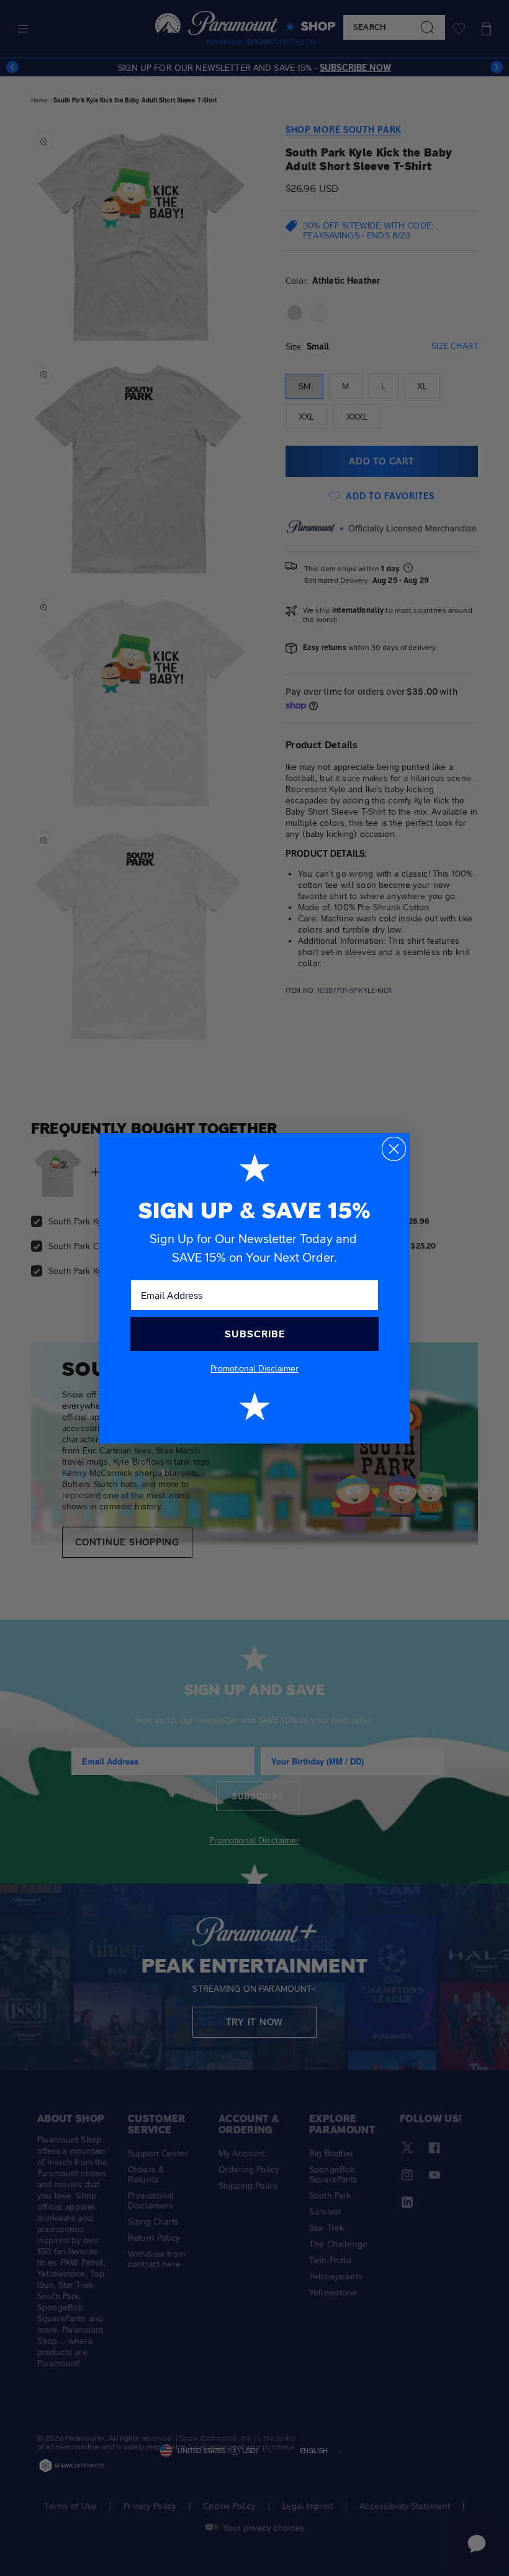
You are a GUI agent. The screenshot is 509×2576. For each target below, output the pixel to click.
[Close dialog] (394, 1149)
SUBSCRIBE (255, 1334)
